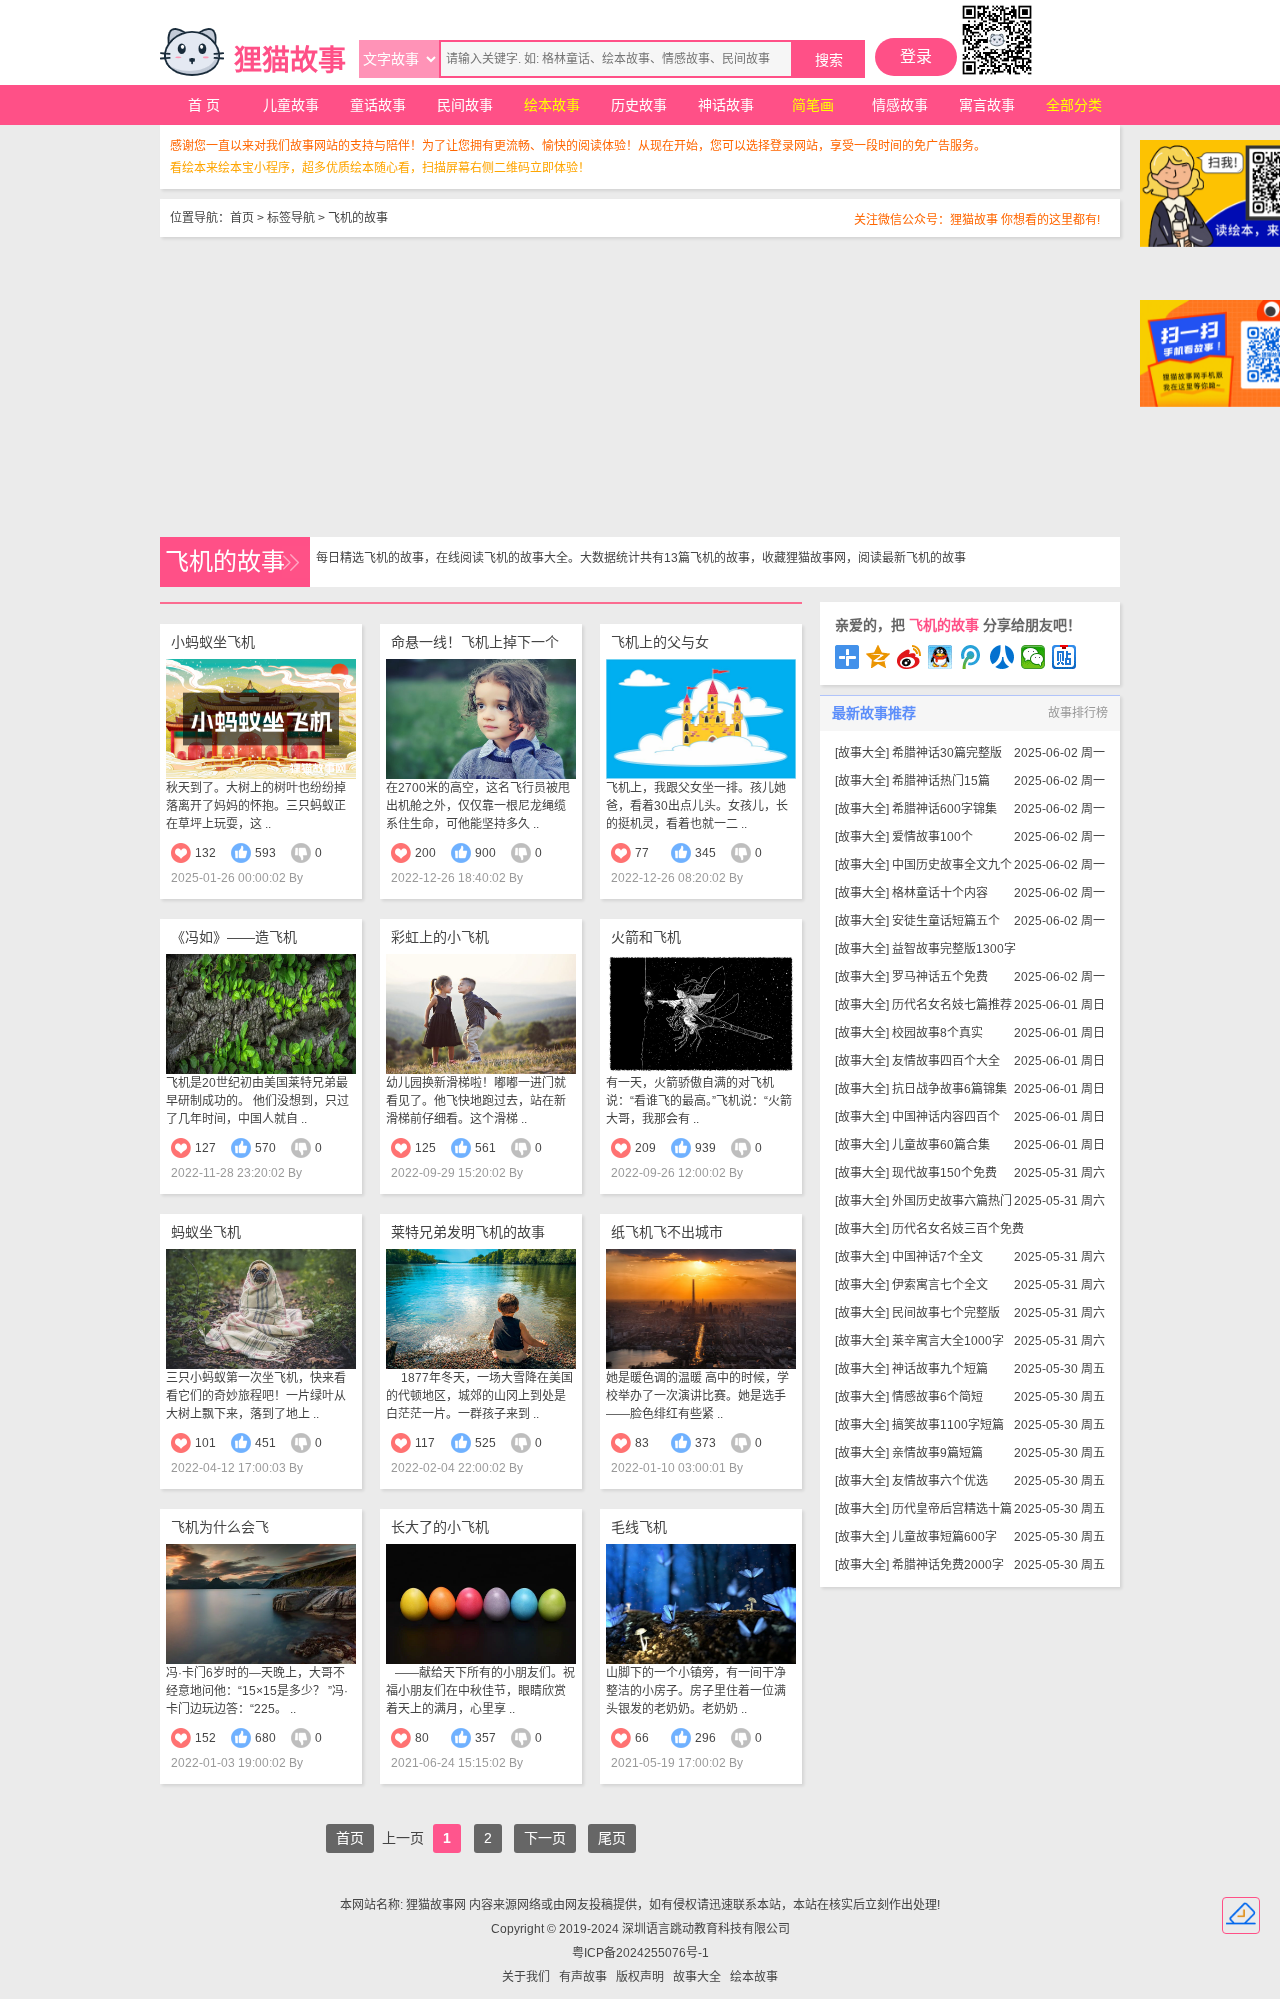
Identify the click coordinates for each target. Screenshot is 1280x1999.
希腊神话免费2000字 (948, 1565)
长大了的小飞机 (440, 1527)
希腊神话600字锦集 (944, 809)
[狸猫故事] (192, 52)
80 (422, 1738)
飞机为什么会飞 (220, 1527)
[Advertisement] (640, 387)
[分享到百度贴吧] (1064, 657)
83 (642, 1443)
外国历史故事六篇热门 (952, 1201)
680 (265, 1738)
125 (425, 1148)
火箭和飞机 (646, 937)
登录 (916, 56)
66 (642, 1738)
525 (485, 1443)
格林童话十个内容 (940, 893)
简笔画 (813, 105)
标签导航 (291, 218)
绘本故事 (552, 105)
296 (705, 1738)
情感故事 (900, 105)
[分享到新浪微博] (909, 657)
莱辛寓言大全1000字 (948, 1341)
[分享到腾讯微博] (971, 657)
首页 (242, 218)
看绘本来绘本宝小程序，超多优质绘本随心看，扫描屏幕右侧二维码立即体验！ (380, 168)
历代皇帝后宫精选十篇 (952, 1509)
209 (645, 1148)
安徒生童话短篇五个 (946, 921)
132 (205, 853)
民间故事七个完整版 (946, 1313)
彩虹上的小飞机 (440, 937)
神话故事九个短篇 (940, 1369)
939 (705, 1148)
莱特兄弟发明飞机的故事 (468, 1232)
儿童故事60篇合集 (941, 1145)
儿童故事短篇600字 (944, 1537)
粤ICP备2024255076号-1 (640, 1953)
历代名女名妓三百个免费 (958, 1229)
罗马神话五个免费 (940, 977)
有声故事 (583, 1977)
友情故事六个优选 (940, 1481)
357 (485, 1738)
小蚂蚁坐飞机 (213, 642)
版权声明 (640, 1977)
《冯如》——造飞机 (234, 937)
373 (705, 1443)
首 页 (204, 105)
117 (425, 1443)
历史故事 (639, 105)
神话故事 (726, 105)
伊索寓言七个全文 (940, 1285)
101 (205, 1443)
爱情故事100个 (932, 837)
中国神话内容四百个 (946, 1117)
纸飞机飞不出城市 (667, 1232)
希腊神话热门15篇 (941, 781)
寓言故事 (987, 105)
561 (485, 1148)
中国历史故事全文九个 (952, 865)
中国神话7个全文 (937, 1257)
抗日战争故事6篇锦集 (949, 1089)
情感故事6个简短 (937, 1397)
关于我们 (526, 1977)
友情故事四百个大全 (946, 1061)
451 (265, 1443)
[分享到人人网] (1002, 657)
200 (425, 853)
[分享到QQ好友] (940, 657)
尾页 (612, 1838)
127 (205, 1148)
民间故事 (465, 105)
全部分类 (1074, 105)
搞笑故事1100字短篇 (948, 1425)
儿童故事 (291, 105)
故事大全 (862, 753)
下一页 (545, 1838)
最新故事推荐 (874, 713)
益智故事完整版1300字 (954, 949)
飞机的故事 (358, 218)
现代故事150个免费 (944, 1173)
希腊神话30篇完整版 (947, 753)
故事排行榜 (1078, 713)
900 (485, 853)
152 (205, 1738)
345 (705, 853)
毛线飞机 (639, 1527)
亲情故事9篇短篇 (937, 1453)
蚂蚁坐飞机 (206, 1232)
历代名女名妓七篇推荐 (952, 1005)
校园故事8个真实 (937, 1033)
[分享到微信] (1033, 657)
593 (265, 853)
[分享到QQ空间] (878, 657)
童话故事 (378, 105)
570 (265, 1148)
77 (642, 853)
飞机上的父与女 (660, 642)
